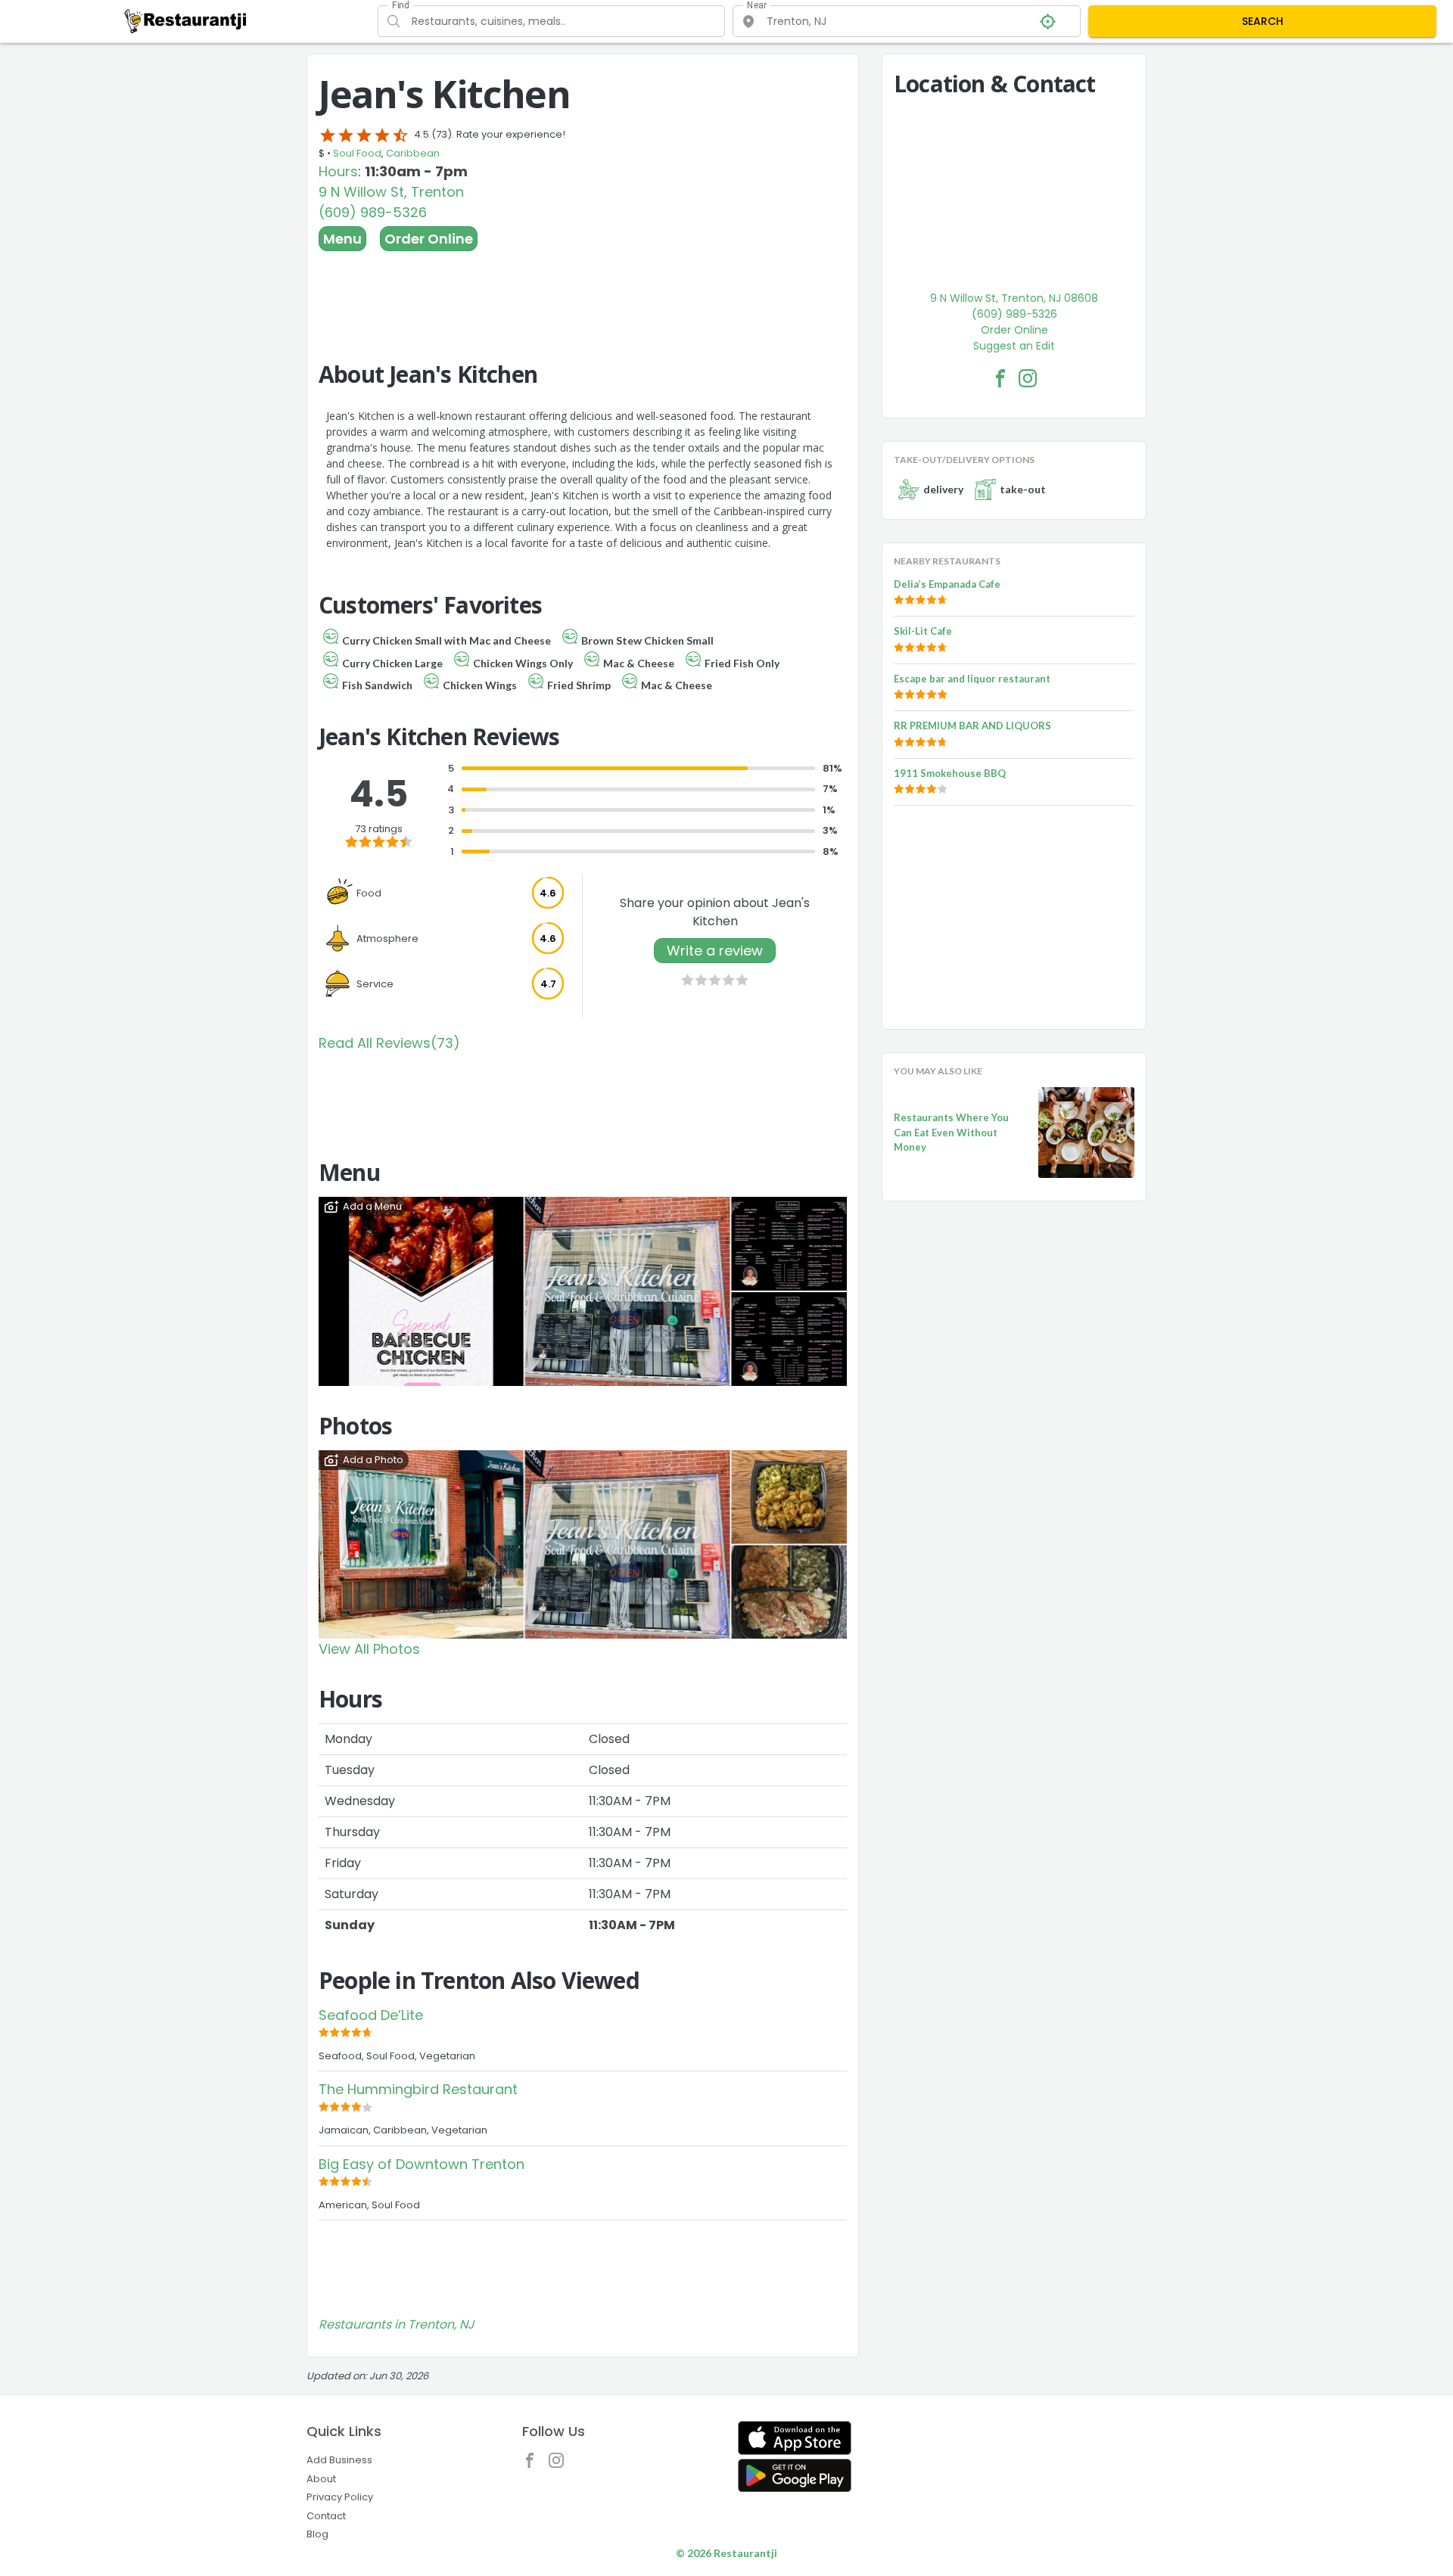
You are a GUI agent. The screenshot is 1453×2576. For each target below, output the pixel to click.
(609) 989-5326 (373, 212)
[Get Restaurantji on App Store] (795, 2438)
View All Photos (369, 1649)
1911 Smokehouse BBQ (950, 773)
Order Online (429, 239)
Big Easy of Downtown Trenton (422, 2164)
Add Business (339, 2460)
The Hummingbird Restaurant (418, 2089)
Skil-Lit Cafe (923, 631)
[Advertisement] (583, 293)
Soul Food (357, 153)
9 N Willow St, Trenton (391, 192)
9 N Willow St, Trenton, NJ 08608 (1014, 298)
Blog (317, 2534)
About (321, 2479)
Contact (326, 2516)
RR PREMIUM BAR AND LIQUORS (972, 726)
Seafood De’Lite (371, 2015)
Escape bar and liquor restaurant (972, 679)
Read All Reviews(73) (389, 1043)
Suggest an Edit (1014, 346)
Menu (342, 239)
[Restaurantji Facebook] (534, 2464)
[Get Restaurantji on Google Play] (795, 2476)
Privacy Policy (340, 2497)
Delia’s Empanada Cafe (947, 584)
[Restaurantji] (186, 20)
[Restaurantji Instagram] (560, 2464)
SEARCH (1263, 21)
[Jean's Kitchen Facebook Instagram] (1028, 378)
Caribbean (413, 153)
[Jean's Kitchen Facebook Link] (1000, 378)
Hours (338, 171)
